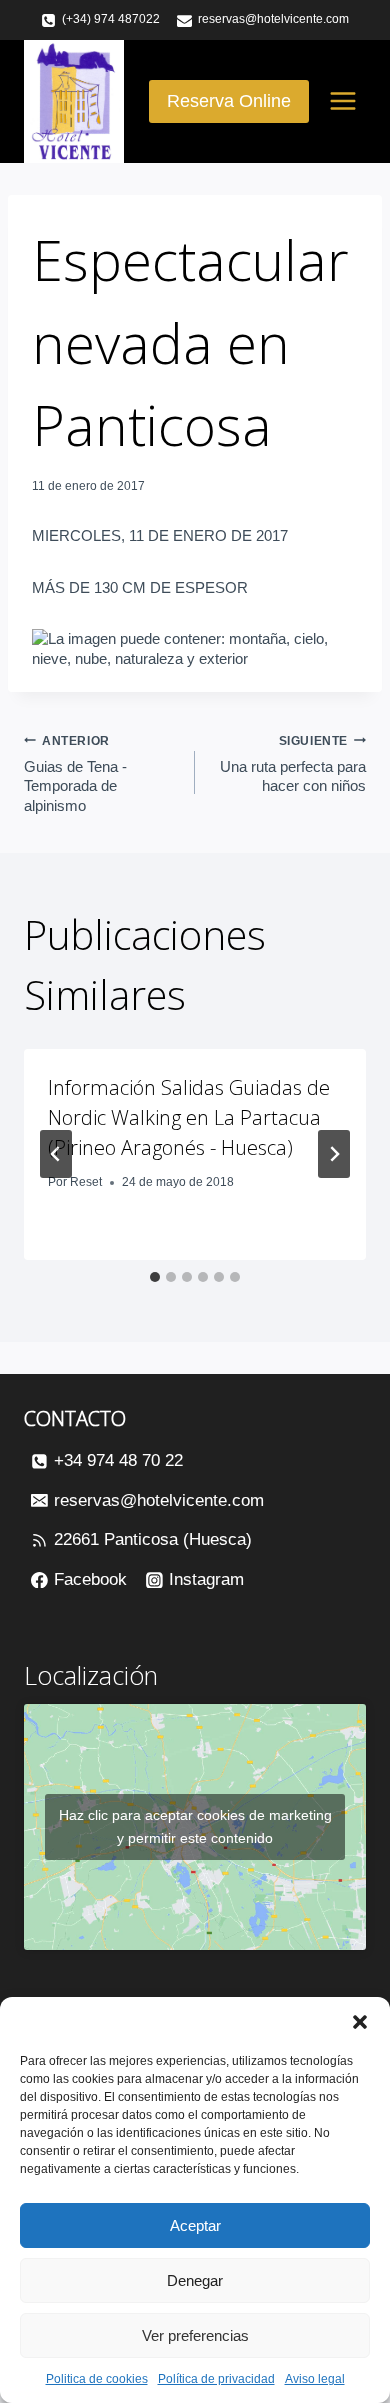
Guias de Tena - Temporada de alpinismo (75, 774)
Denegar (195, 2280)
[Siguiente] (334, 1154)
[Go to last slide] (56, 1154)
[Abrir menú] (342, 101)
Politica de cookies (97, 2379)
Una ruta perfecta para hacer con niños (293, 764)
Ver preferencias (195, 2335)
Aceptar (195, 2225)
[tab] (155, 1277)
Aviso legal (315, 2379)
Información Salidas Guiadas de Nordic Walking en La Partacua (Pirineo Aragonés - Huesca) (189, 1117)
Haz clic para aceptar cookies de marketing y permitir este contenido (195, 1826)
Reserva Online (229, 101)
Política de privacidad (216, 2379)
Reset (86, 1182)
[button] (360, 2022)
